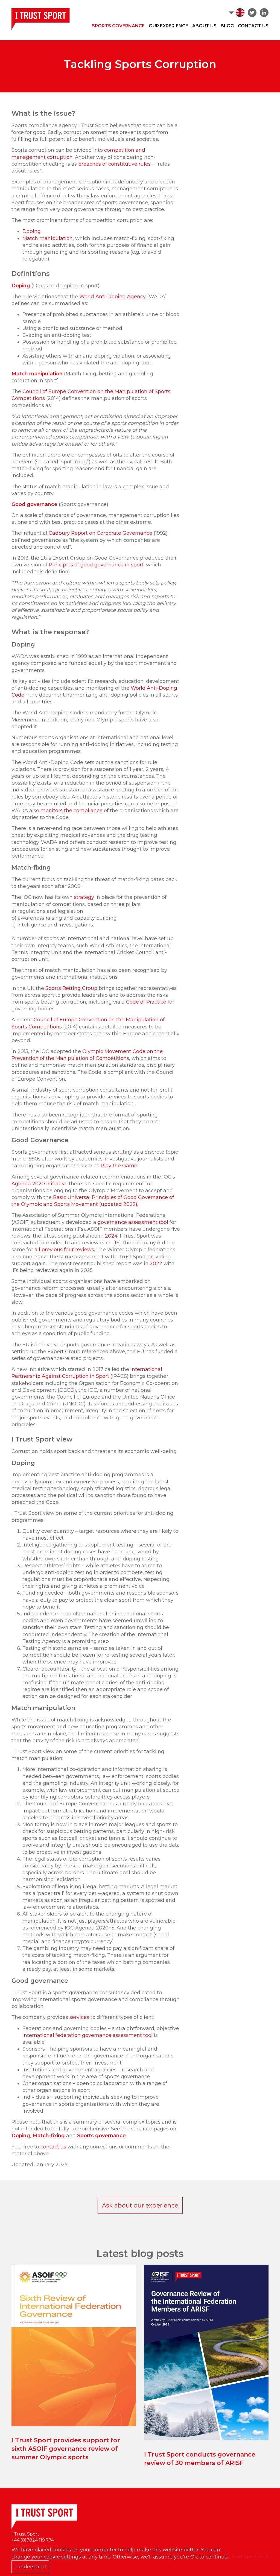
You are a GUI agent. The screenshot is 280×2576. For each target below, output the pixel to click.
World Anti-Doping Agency (113, 297)
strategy (84, 897)
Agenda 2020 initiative (40, 1184)
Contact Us (253, 26)
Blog (227, 26)
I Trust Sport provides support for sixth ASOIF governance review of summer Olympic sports (66, 2449)
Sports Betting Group (71, 988)
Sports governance (101, 2136)
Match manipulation (48, 238)
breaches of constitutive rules (114, 164)
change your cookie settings (46, 2557)
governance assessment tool (133, 1222)
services (79, 2017)
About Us (204, 26)
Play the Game (119, 1166)
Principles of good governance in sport (96, 565)
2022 (157, 1264)
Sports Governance (118, 26)
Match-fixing (49, 2136)
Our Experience (168, 26)
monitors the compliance (72, 811)
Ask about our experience (140, 2205)
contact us (53, 2147)
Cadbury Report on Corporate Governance (100, 533)
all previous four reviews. (65, 1250)
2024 (111, 1236)
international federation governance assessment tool (87, 2035)
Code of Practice (146, 1002)
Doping (32, 231)
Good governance (34, 504)
